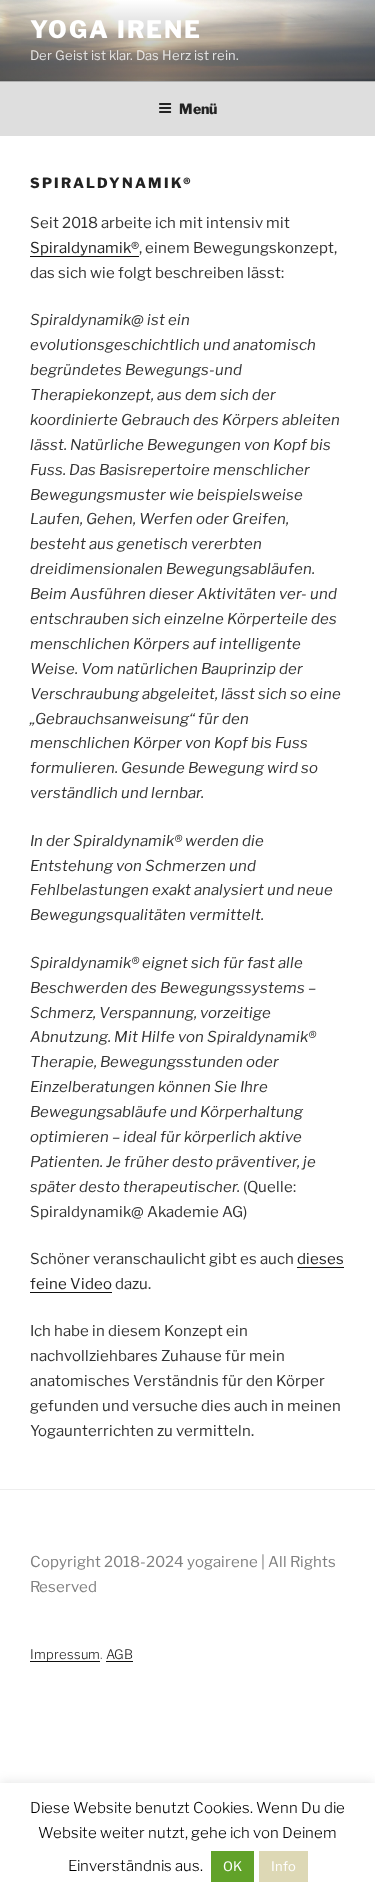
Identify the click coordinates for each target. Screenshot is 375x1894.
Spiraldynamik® (84, 248)
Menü (198, 108)
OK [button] (232, 1866)
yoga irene (116, 29)
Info (283, 1866)
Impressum (65, 1654)
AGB (119, 1654)
